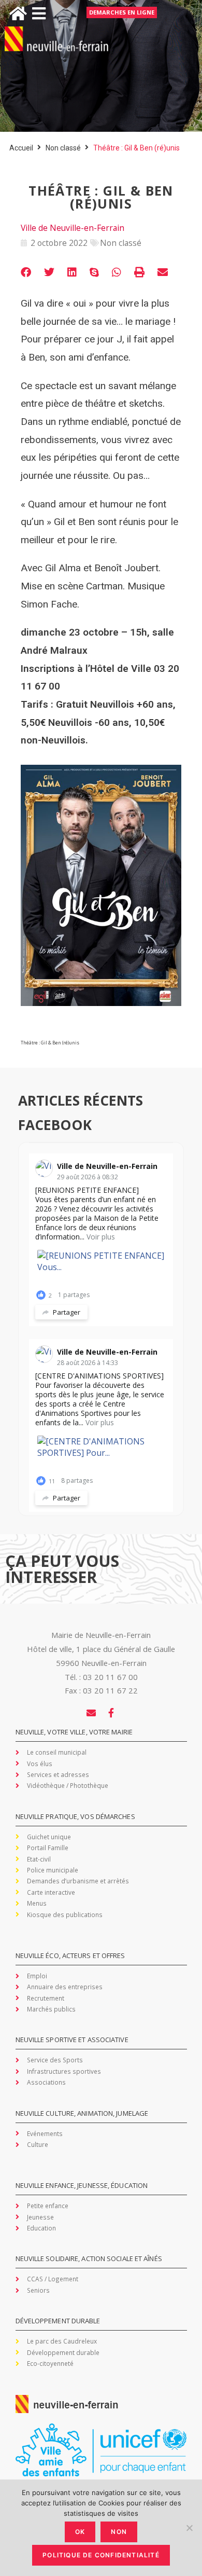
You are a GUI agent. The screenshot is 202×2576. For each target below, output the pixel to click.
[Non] (189, 2528)
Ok (80, 2532)
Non (119, 2532)
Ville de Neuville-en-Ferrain (107, 1166)
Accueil (21, 148)
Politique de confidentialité (101, 2555)
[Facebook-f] (111, 1713)
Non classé (63, 148)
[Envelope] (91, 1713)
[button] (26, 272)
